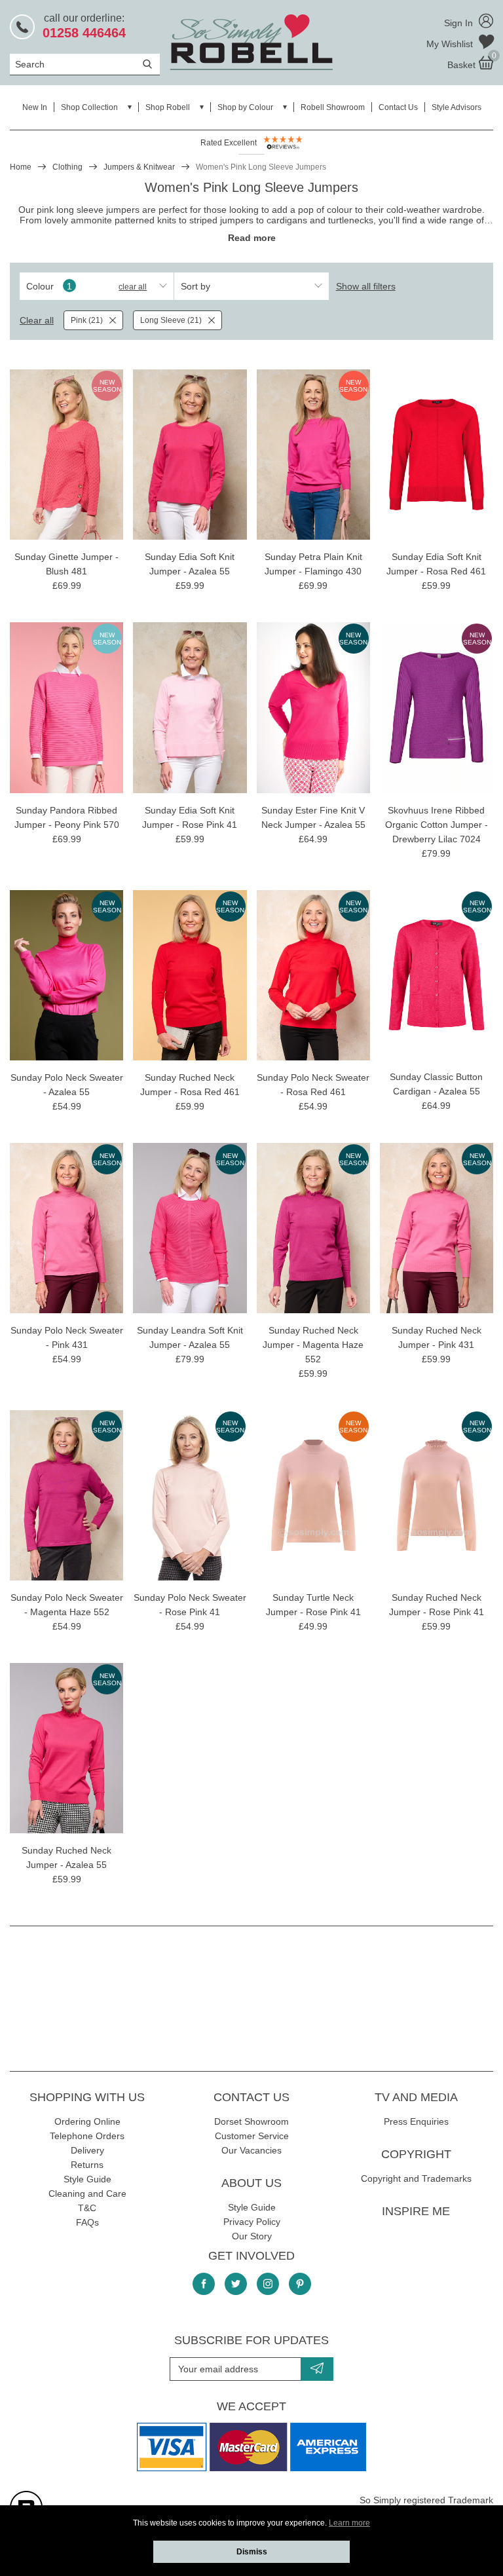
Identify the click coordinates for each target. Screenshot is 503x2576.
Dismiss (252, 2552)
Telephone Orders (87, 2136)
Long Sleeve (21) (171, 320)
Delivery (87, 2150)
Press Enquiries (416, 2121)
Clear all (133, 287)
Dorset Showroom (251, 2121)
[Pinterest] (300, 2284)
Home (21, 167)
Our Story (252, 2236)
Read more (252, 238)
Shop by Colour (245, 107)
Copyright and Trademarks (416, 2178)
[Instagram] (268, 2284)
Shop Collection (89, 107)
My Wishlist (451, 44)
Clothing (67, 167)
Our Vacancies (251, 2150)
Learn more (349, 2523)
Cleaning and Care (87, 2193)
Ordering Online (87, 2121)
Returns (87, 2165)
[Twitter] (236, 2284)
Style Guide (87, 2179)
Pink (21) (87, 320)
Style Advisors (456, 107)
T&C (87, 2208)
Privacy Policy (252, 2222)
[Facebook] (204, 2284)
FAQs (87, 2222)
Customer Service (252, 2136)
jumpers (237, 220)
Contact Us (398, 107)
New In (35, 107)
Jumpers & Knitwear (139, 167)
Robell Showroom (333, 107)
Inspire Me (416, 2211)
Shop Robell (168, 107)
